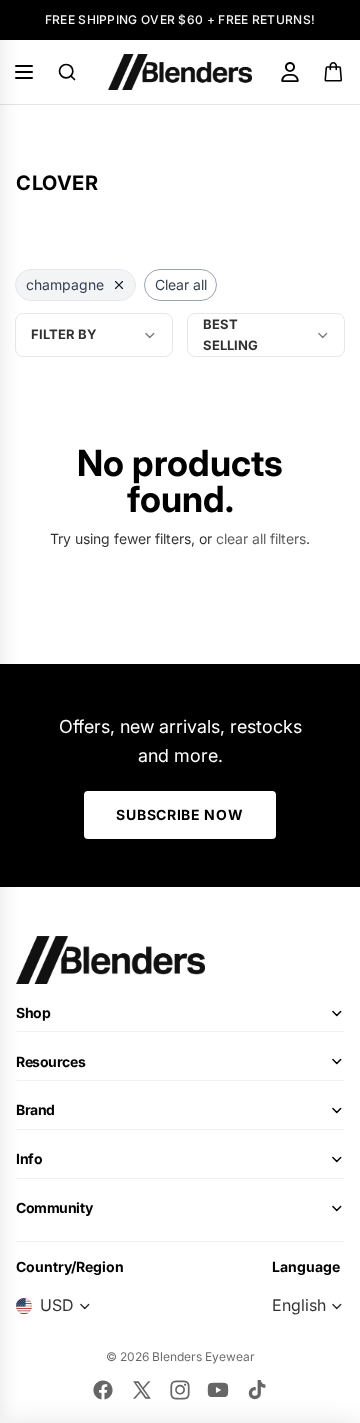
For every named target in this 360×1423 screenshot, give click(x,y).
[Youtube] (218, 1390)
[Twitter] (142, 1390)
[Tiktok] (257, 1390)
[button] (266, 335)
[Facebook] (103, 1390)
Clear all (181, 284)
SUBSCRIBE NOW (179, 814)
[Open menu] (24, 72)
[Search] (67, 72)
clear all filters (261, 538)
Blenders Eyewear (203, 1356)
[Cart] (334, 72)
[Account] (290, 72)
